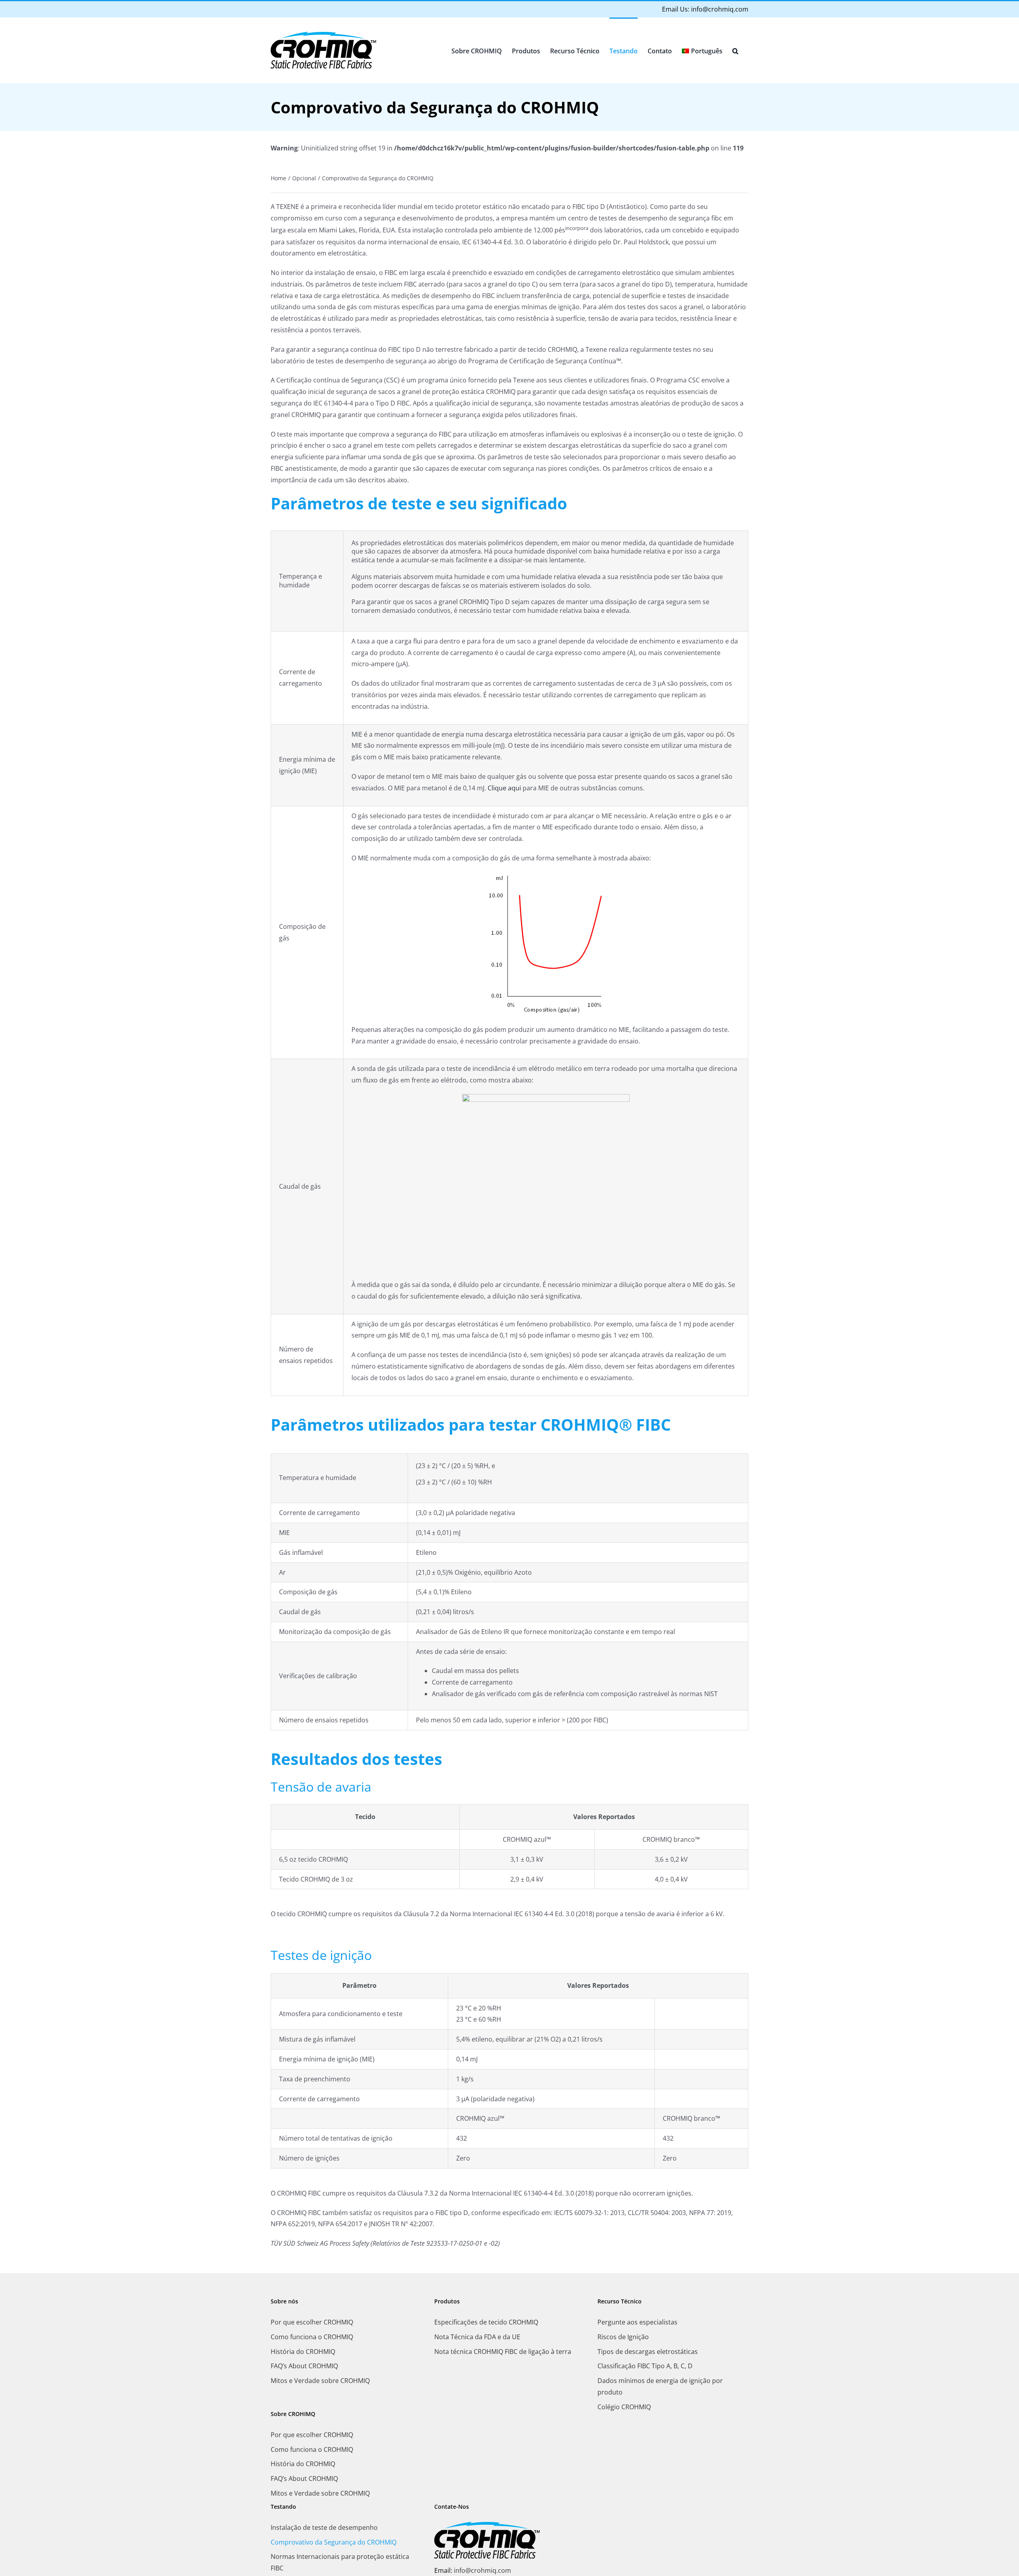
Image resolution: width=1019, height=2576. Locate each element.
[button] (735, 50)
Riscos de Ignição (623, 2337)
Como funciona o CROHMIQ (312, 2337)
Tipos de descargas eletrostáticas (648, 2352)
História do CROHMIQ (303, 2352)
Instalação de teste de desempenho (324, 2527)
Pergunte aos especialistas (637, 2322)
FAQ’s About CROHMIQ (304, 2366)
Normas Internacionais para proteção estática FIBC (340, 2562)
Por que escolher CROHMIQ (312, 2322)
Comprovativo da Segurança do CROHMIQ (334, 2542)
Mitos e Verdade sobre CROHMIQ (320, 2381)
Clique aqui (504, 788)
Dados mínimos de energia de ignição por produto (660, 2386)
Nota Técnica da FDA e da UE (477, 2337)
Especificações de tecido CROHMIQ (486, 2322)
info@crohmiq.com (720, 9)
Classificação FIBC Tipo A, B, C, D (645, 2366)
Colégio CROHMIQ (624, 2407)
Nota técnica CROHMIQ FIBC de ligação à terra (503, 2352)
